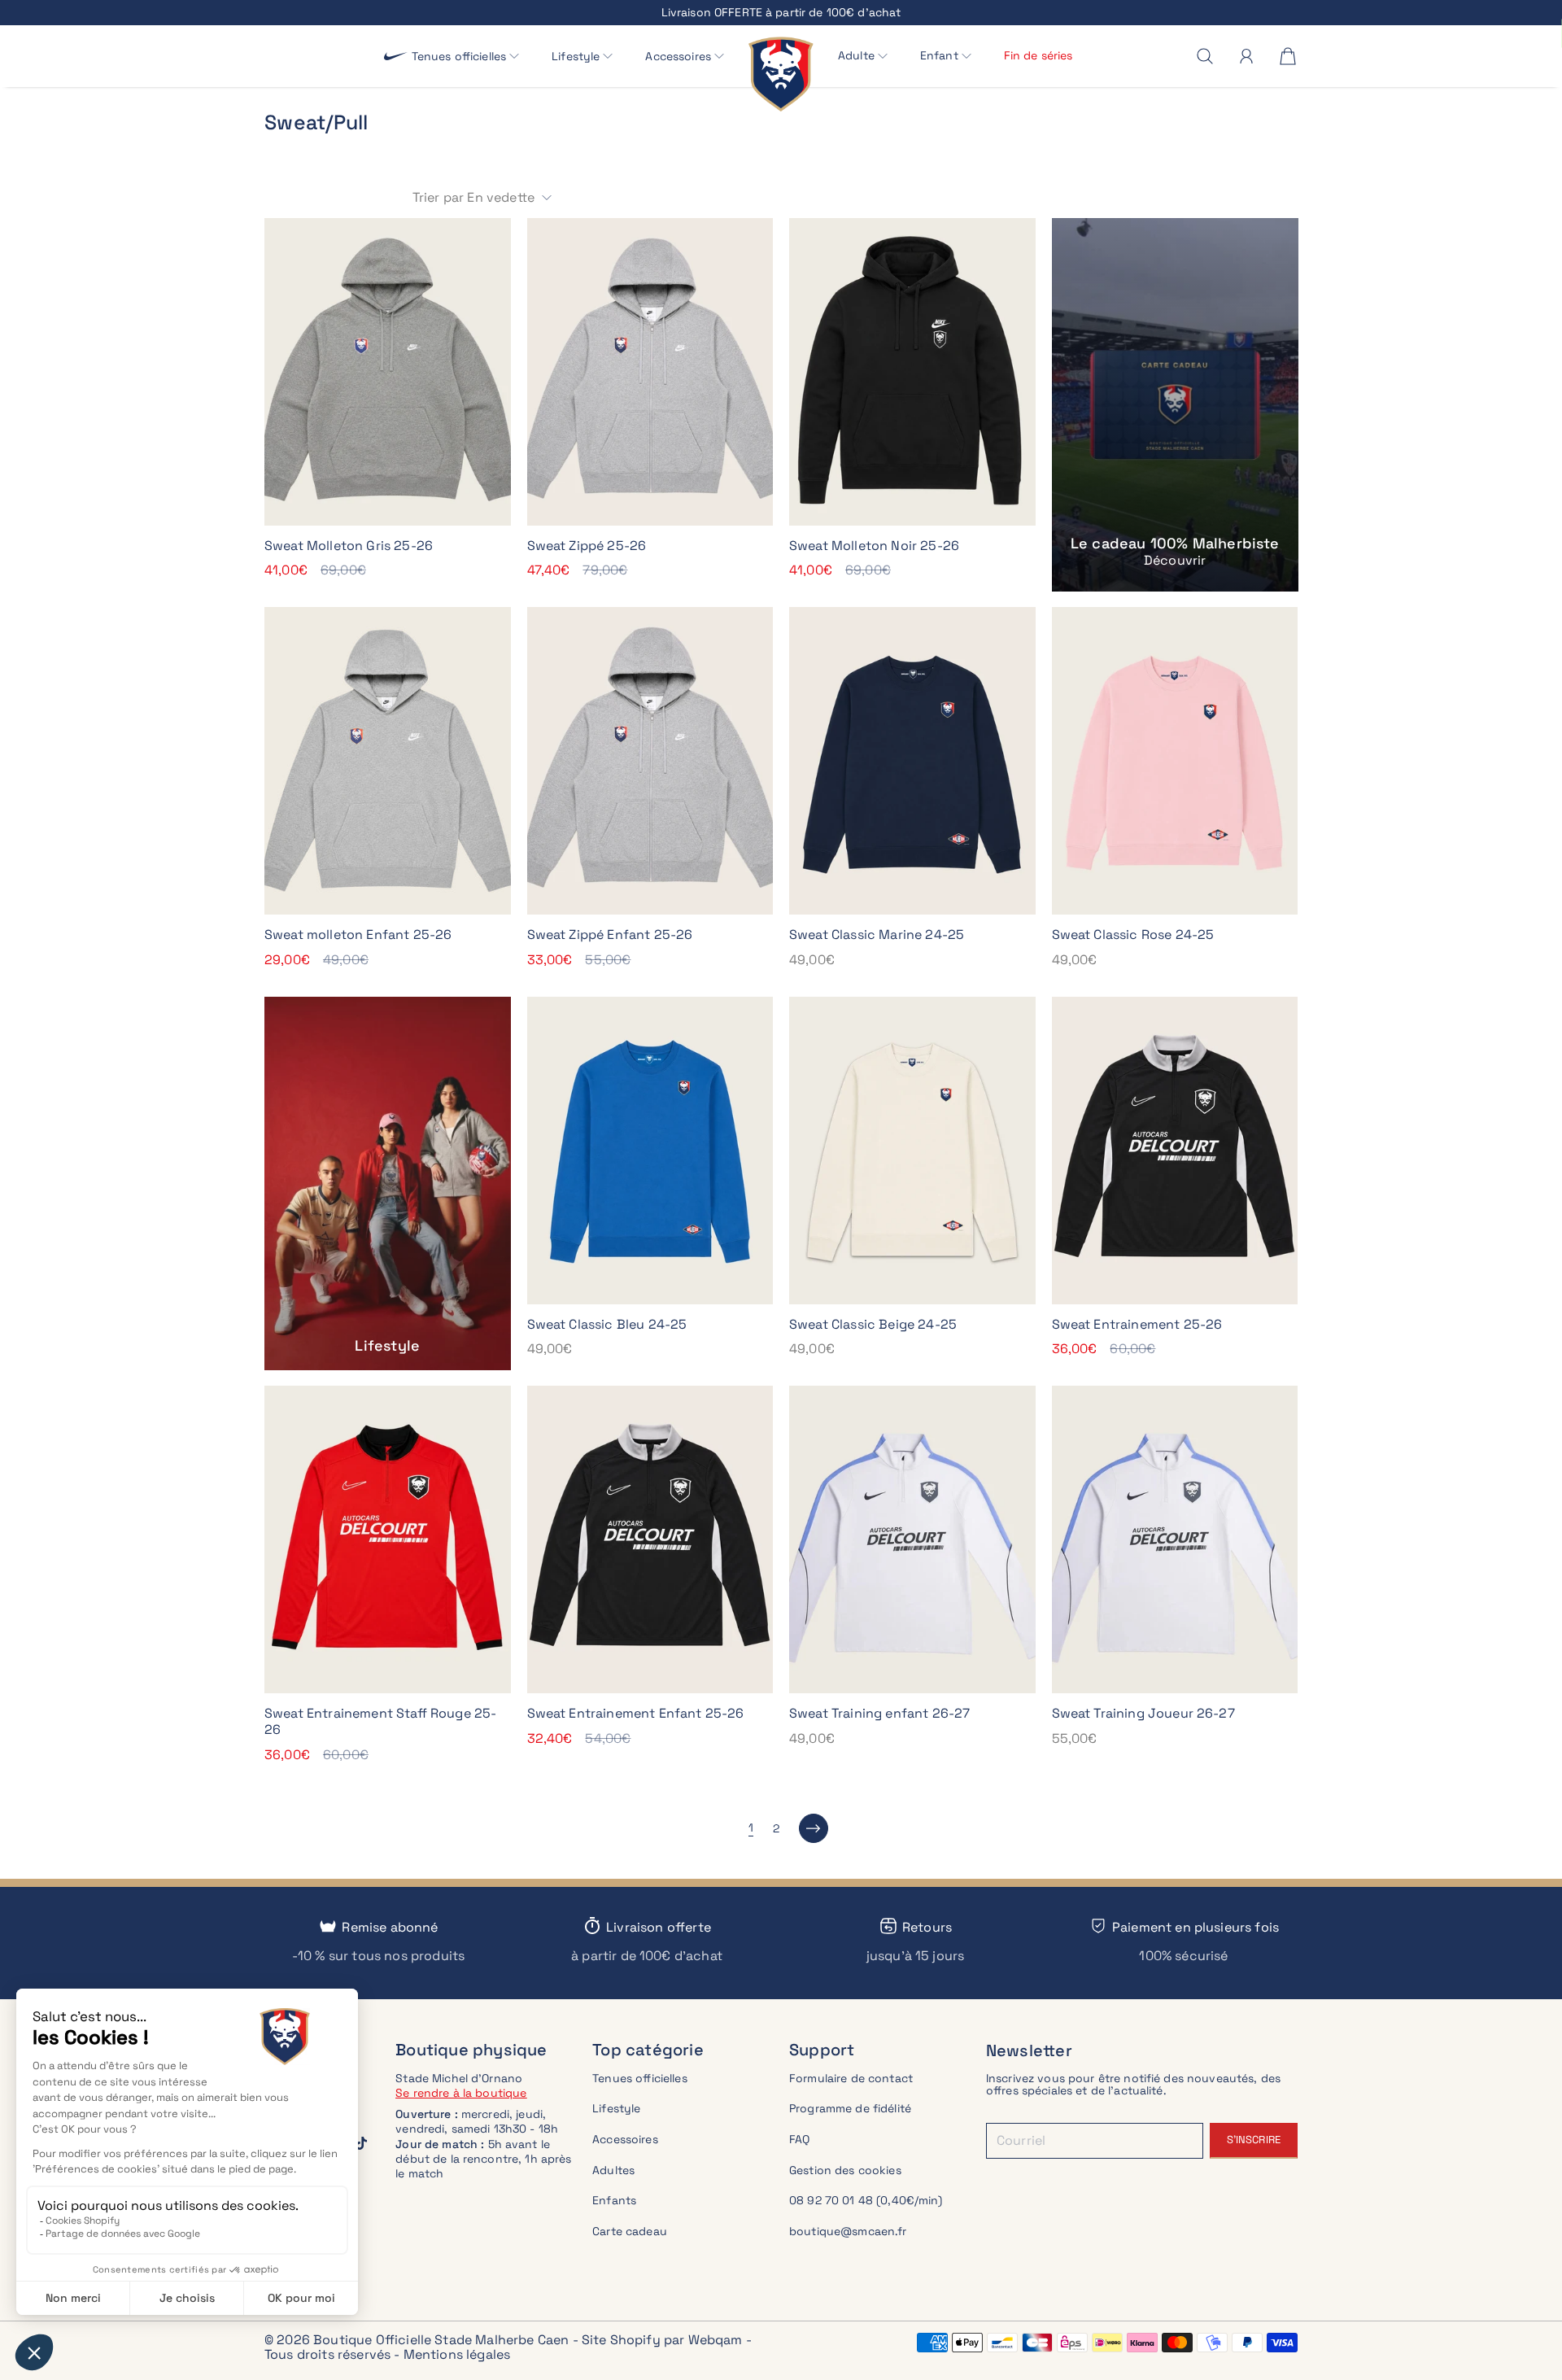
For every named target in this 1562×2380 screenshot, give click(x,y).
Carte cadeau (630, 2231)
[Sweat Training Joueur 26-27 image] (1175, 1539)
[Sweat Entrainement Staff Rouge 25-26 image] (388, 1539)
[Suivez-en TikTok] (361, 2143)
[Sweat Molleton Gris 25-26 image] (388, 372)
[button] (466, 57)
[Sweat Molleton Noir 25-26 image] (912, 372)
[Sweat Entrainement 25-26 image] (1175, 1151)
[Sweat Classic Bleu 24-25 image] (650, 1151)
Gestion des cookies (845, 2170)
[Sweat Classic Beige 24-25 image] (912, 1151)
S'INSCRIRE (1254, 2140)
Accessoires (625, 2139)
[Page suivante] (814, 1828)
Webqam (716, 2340)
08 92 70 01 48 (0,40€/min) (866, 2200)
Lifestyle (616, 2108)
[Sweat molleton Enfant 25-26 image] (388, 761)
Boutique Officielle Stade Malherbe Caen (441, 2340)
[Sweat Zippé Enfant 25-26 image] (650, 761)
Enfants (614, 2200)
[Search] (1205, 56)
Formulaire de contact (851, 2078)
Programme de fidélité (850, 2108)
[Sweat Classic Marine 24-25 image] (912, 761)
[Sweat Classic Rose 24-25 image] (1175, 761)
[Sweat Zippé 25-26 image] (650, 372)
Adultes (613, 2170)
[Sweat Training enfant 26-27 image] (912, 1539)
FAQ (799, 2139)
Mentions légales (457, 2354)
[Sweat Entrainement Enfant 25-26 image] (650, 1539)
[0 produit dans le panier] (1288, 56)
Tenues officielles (640, 2078)
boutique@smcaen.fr (848, 2231)
